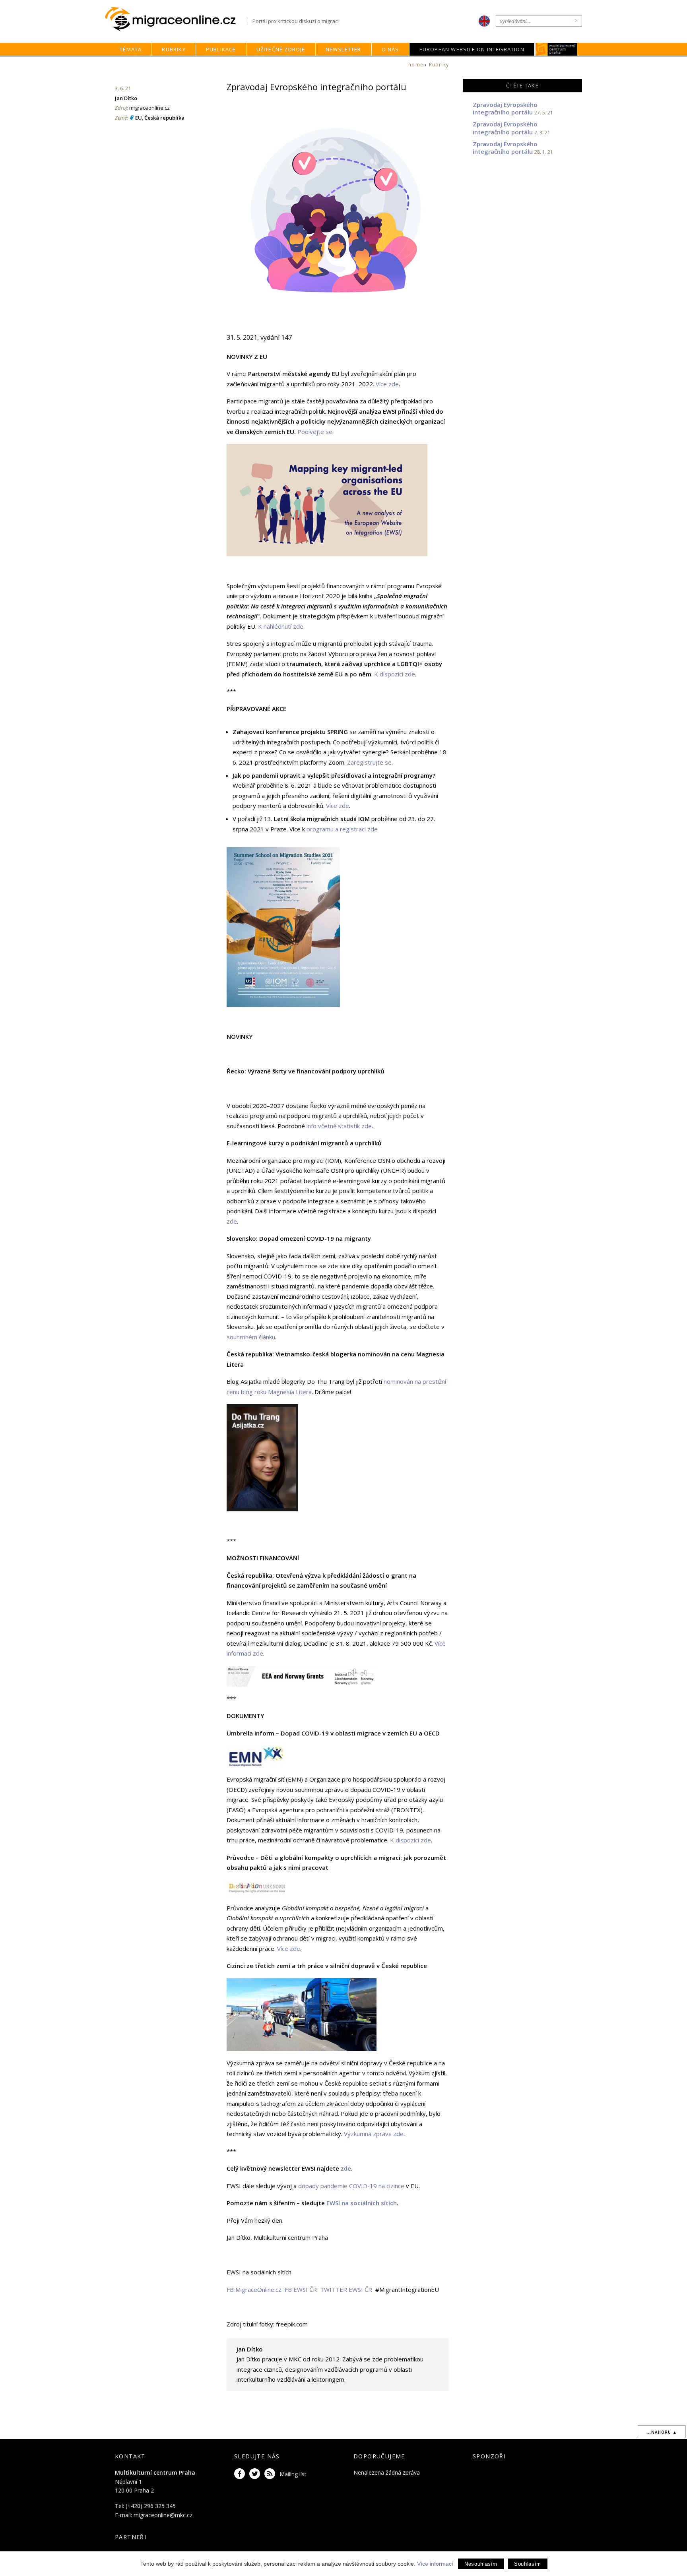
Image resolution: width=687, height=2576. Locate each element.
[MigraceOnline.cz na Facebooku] (241, 2474)
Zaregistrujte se (369, 762)
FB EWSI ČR (301, 2289)
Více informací (435, 2564)
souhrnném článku (251, 1337)
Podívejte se (315, 432)
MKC (556, 49)
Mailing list (293, 2474)
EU (139, 118)
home (416, 65)
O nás (390, 49)
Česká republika (164, 118)
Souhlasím (528, 2564)
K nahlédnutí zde (281, 626)
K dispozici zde (395, 674)
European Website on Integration (472, 49)
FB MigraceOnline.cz (254, 2289)
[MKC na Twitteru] (256, 2474)
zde (232, 1221)
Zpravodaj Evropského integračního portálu (505, 108)
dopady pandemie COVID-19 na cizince (351, 2186)
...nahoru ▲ (662, 2432)
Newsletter (343, 49)
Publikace (221, 49)
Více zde (387, 384)
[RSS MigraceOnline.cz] (271, 2474)
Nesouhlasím (481, 2564)
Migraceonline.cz (176, 19)
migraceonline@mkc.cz (163, 2515)
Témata (131, 49)
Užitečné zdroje (281, 49)
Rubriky (174, 49)
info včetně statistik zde (339, 1126)
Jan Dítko (126, 98)
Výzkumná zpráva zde (374, 2134)
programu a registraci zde (342, 829)
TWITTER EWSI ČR (346, 2289)
